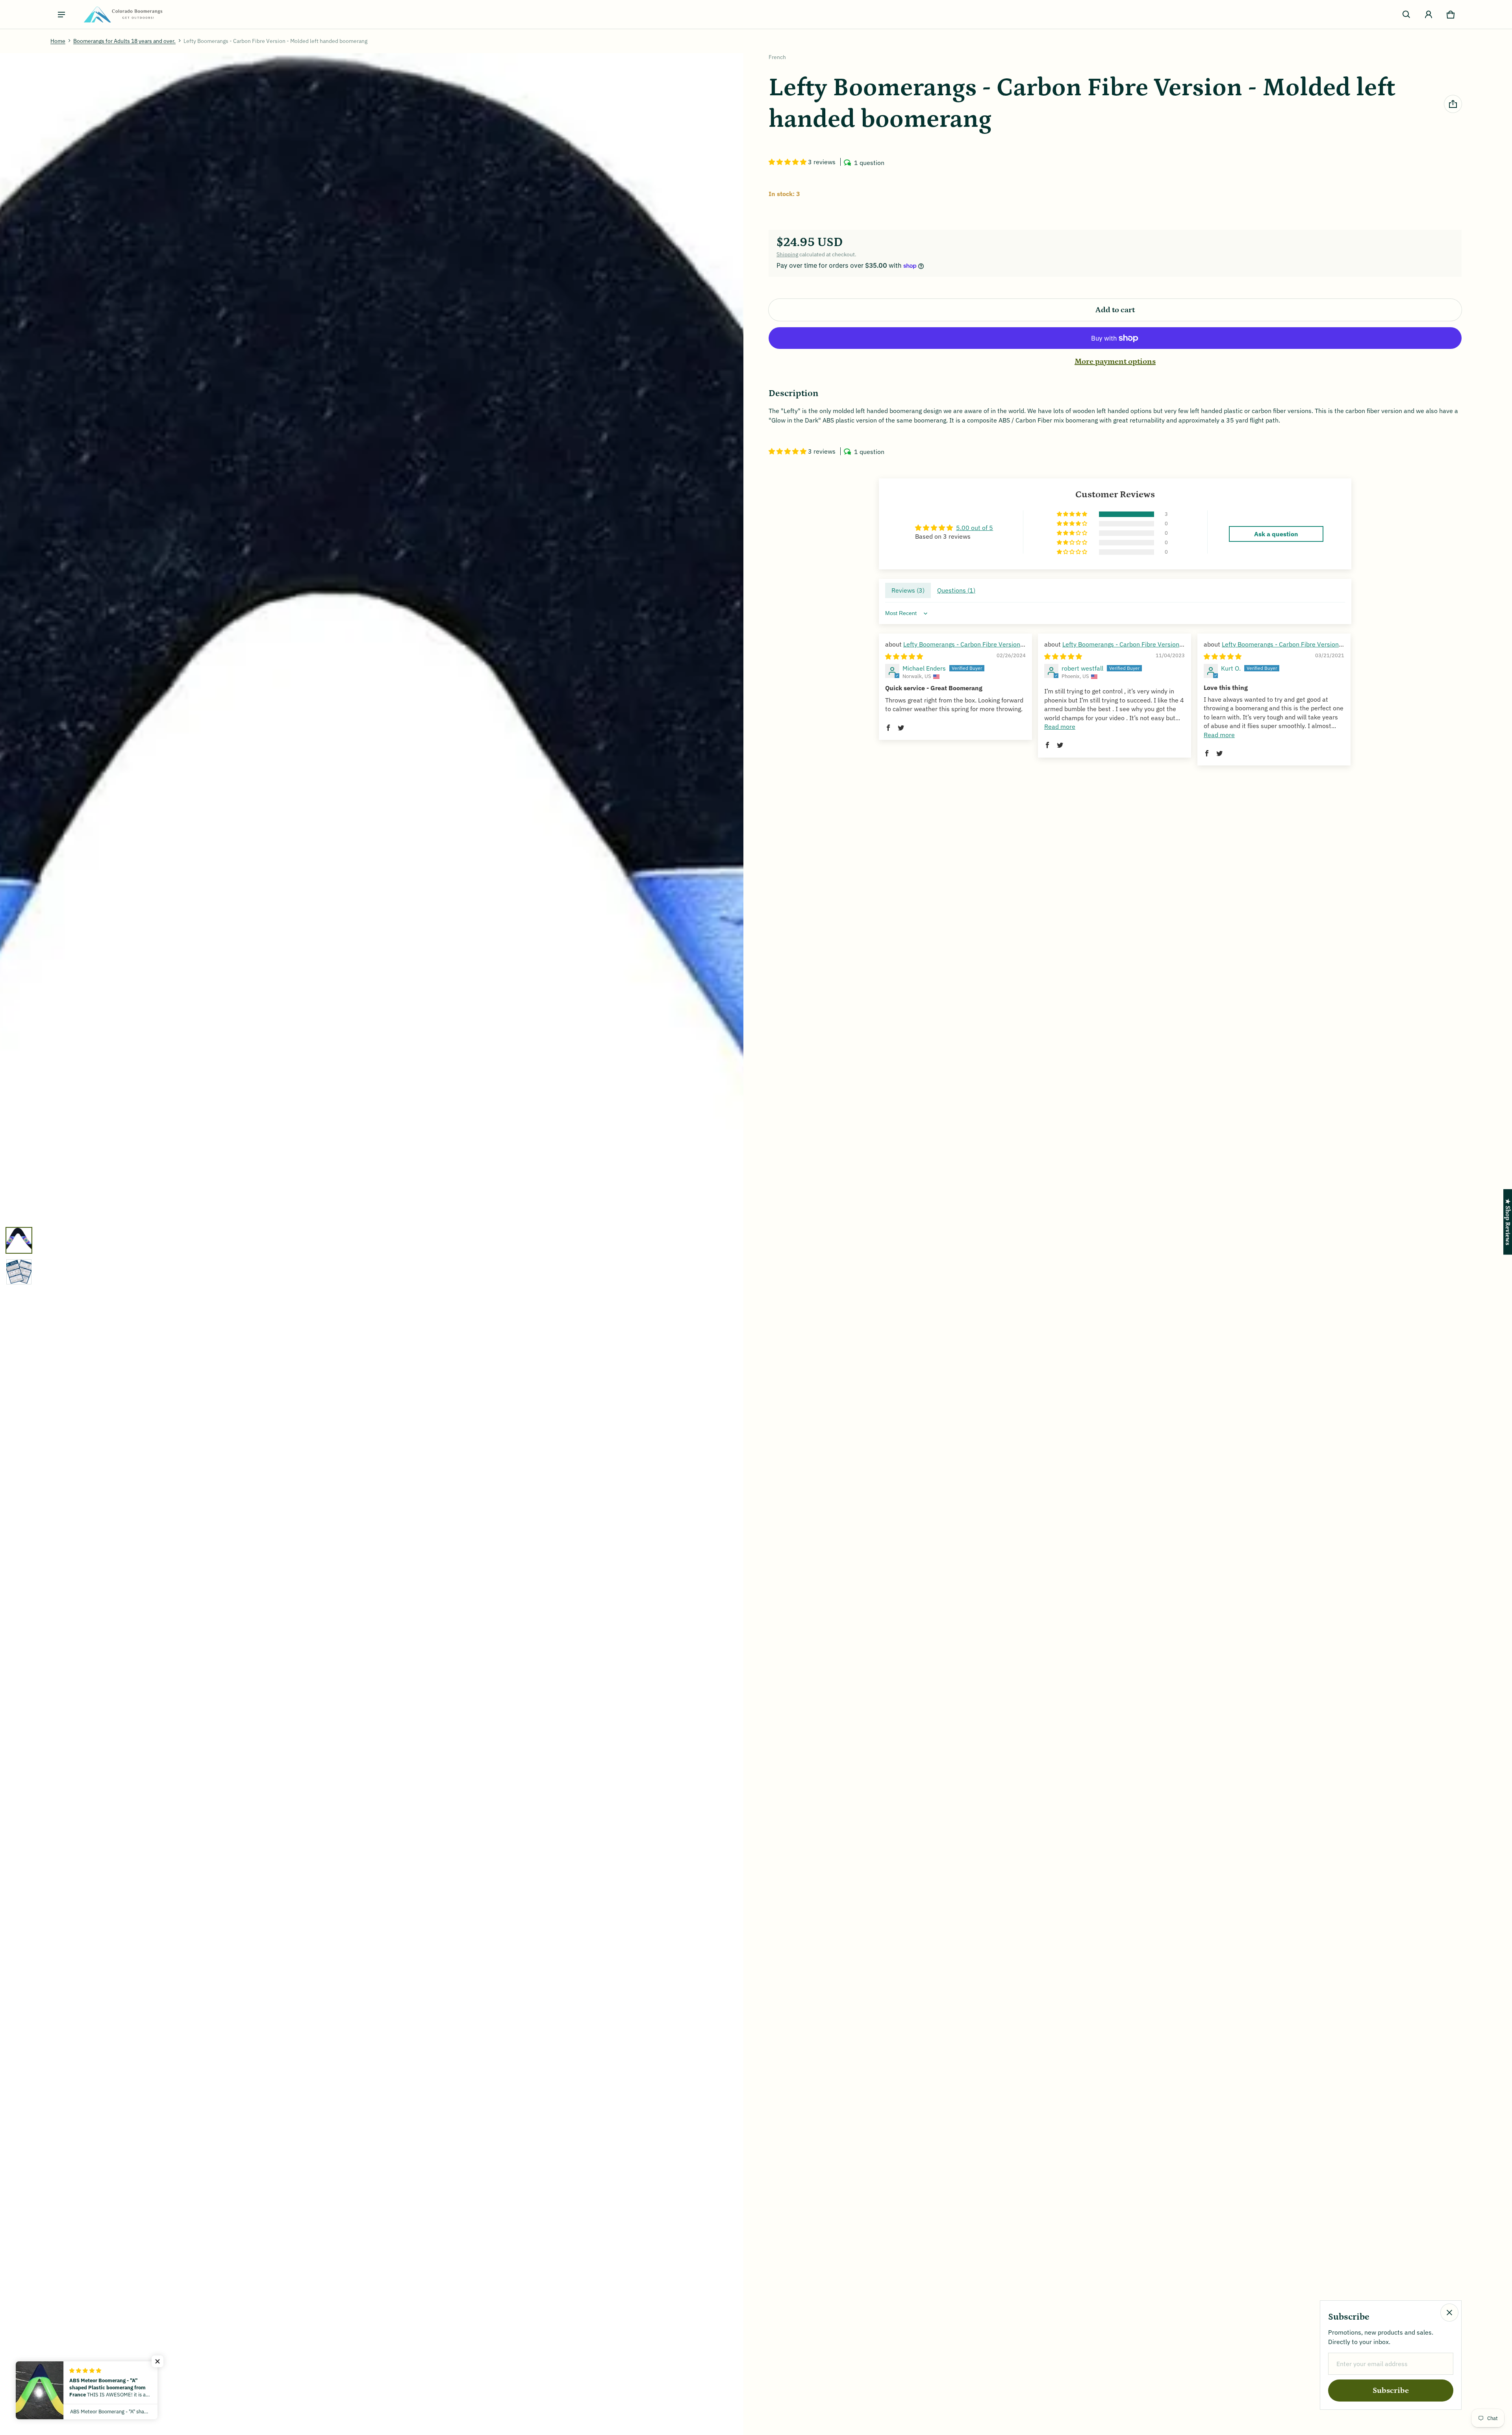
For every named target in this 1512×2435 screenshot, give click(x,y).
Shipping (787, 254)
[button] (1406, 15)
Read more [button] (1060, 726)
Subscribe (1391, 2391)
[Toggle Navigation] (61, 15)
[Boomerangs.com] (123, 14)
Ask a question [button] (1276, 534)
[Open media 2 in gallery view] (19, 1272)
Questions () (956, 590)
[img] (904, 656)
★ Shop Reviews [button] (1508, 1222)
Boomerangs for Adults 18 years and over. (124, 41)
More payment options (1115, 361)
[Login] (1429, 15)
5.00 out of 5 (975, 528)
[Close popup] (1449, 2313)
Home (58, 41)
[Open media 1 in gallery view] (19, 1240)
